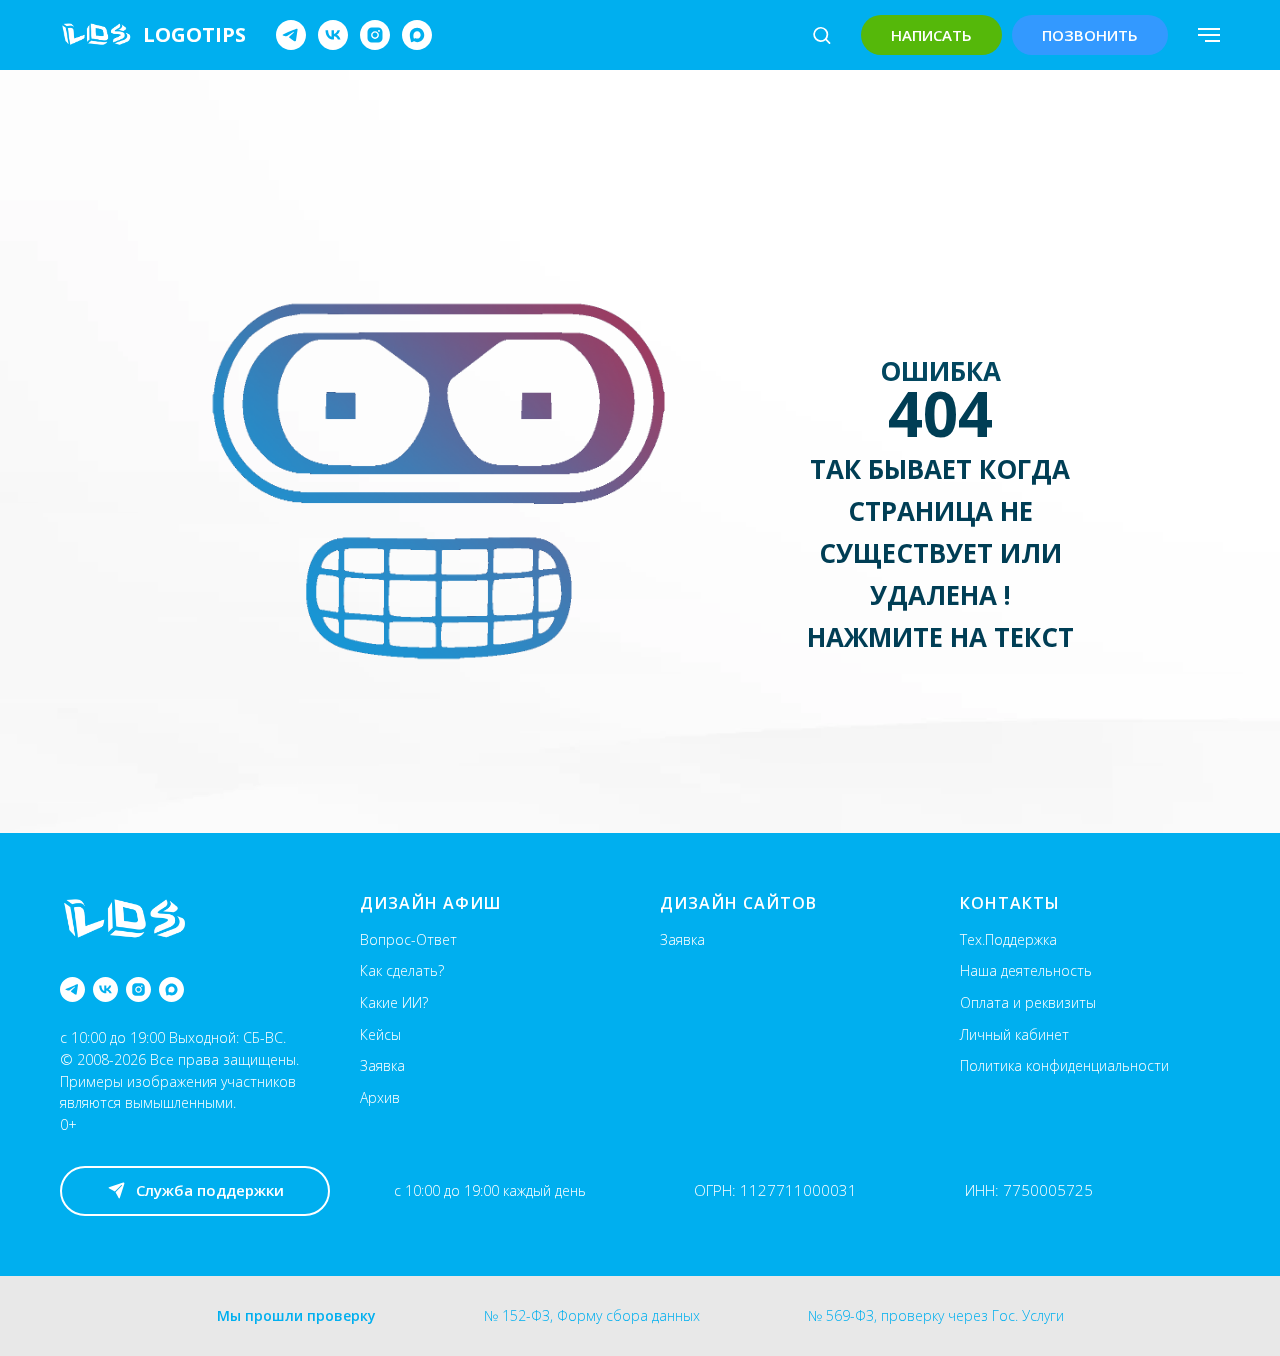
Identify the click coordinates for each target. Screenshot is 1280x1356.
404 (940, 413)
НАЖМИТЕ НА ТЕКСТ (940, 637)
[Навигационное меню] (1209, 35)
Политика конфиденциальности (1064, 1065)
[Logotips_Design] (291, 35)
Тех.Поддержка (1008, 939)
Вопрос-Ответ (408, 939)
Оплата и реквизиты (1028, 1002)
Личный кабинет (1014, 1034)
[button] (821, 34)
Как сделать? (402, 970)
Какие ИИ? (394, 1002)
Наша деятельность (1026, 970)
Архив (380, 1097)
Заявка (382, 1065)
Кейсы (380, 1034)
